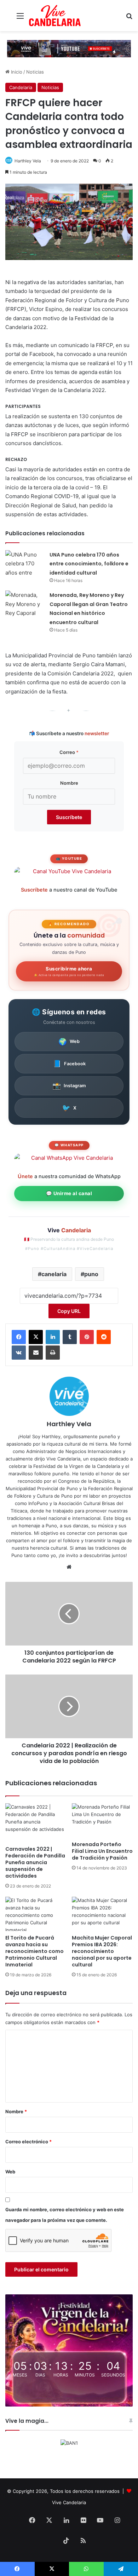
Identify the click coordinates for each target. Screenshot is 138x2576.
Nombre (69, 783)
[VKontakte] (19, 1353)
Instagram (69, 1086)
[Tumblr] (70, 1337)
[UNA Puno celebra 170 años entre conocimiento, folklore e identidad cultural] (25, 563)
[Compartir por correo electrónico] (36, 1353)
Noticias (35, 72)
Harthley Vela (28, 161)
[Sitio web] (69, 1567)
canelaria (54, 1274)
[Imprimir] (53, 1353)
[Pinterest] (87, 1337)
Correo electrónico (28, 2142)
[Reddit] (104, 1337)
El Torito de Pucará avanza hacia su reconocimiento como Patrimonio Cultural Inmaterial (34, 1951)
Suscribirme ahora (69, 971)
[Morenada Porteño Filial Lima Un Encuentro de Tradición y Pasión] (102, 1820)
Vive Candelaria (69, 2502)
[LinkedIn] (53, 1337)
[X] (36, 1337)
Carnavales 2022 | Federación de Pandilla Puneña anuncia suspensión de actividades (35, 1862)
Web (69, 1042)
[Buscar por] (129, 18)
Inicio (16, 72)
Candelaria (21, 87)
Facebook (69, 1064)
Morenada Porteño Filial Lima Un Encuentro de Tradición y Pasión (102, 1851)
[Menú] (20, 18)
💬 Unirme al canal (69, 1193)
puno (91, 1274)
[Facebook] (19, 1337)
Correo (69, 752)
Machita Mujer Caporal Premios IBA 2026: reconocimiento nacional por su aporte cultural (102, 1951)
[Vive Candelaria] (55, 16)
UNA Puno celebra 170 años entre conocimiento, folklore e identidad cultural (89, 564)
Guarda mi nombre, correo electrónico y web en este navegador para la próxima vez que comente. (65, 2215)
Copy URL (69, 1311)
